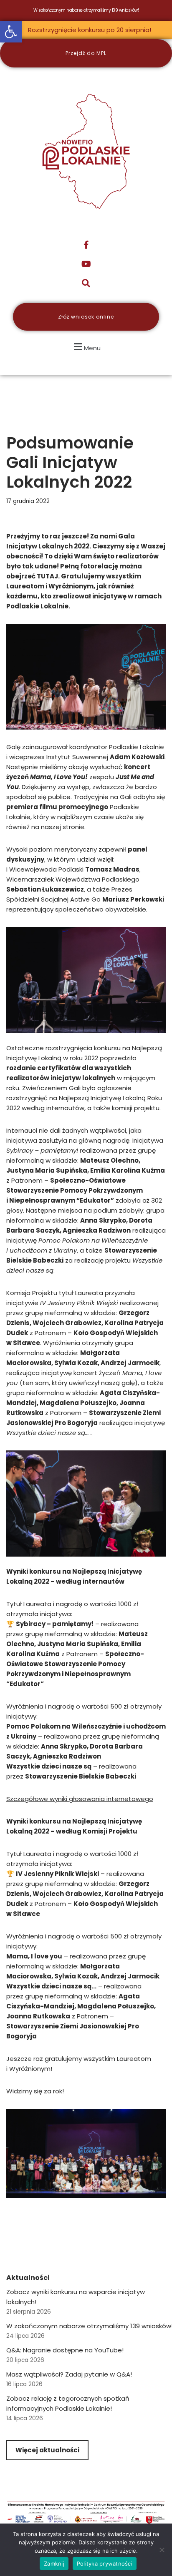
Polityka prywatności (105, 2564)
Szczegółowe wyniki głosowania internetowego (80, 1799)
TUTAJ (47, 576)
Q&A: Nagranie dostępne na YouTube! (65, 2350)
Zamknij (54, 2564)
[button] (11, 32)
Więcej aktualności (47, 2450)
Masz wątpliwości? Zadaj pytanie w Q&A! (69, 2374)
